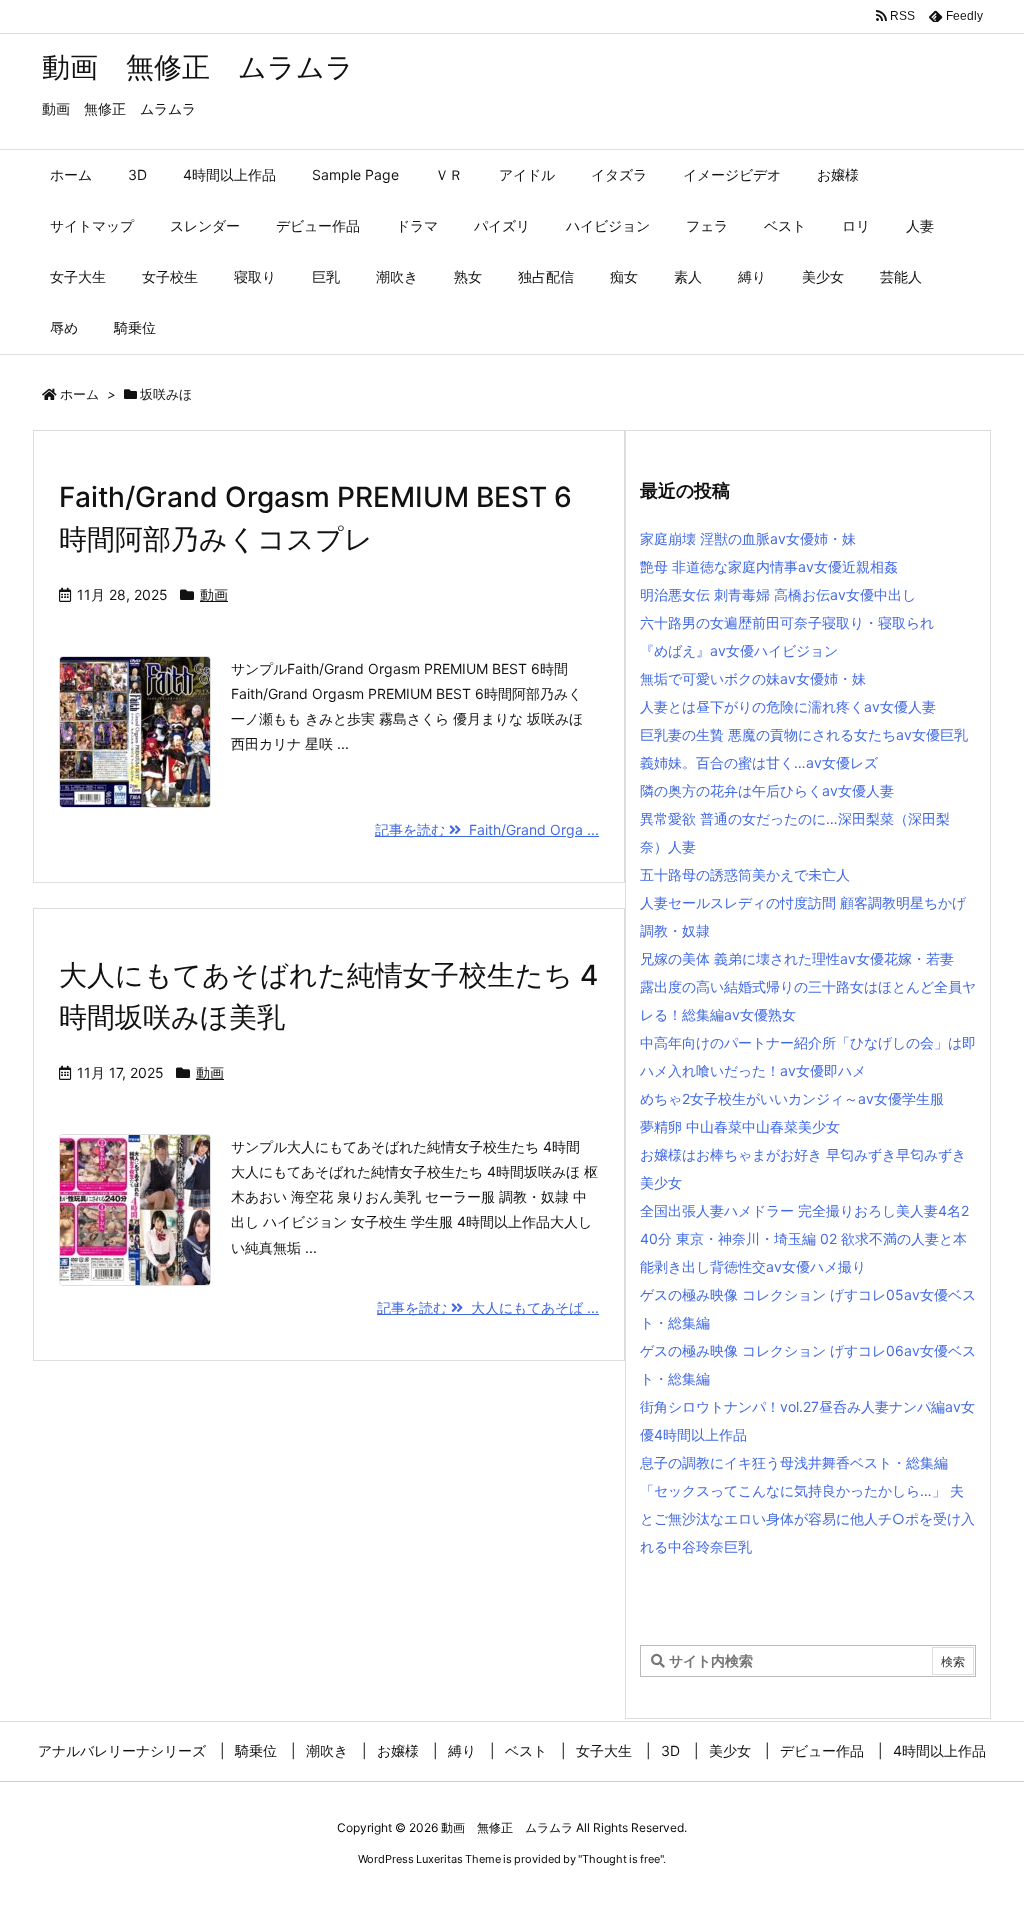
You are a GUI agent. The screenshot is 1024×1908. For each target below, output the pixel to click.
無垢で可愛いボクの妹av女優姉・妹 (753, 678)
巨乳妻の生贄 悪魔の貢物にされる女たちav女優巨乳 (804, 734)
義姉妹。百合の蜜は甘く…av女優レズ (759, 762)
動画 (214, 594)
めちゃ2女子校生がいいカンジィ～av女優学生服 (792, 1098)
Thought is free (621, 1859)
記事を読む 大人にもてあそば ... (488, 1307)
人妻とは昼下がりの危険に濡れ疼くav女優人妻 (788, 706)
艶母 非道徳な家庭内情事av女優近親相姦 (769, 566)
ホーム (79, 394)
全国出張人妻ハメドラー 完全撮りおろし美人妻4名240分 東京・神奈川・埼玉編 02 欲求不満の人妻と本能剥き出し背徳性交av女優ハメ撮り (804, 1238)
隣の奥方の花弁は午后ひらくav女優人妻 (767, 790)
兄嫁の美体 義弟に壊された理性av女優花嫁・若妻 (797, 958)
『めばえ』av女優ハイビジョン (739, 650)
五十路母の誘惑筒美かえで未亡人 (745, 874)
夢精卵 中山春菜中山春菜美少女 (740, 1126)
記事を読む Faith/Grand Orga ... (487, 829)
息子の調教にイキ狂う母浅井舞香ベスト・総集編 (794, 1462)
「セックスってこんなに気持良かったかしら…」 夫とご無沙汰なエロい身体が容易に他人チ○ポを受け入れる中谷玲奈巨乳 (807, 1518)
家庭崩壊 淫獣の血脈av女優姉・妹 (748, 538)
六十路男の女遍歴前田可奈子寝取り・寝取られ (787, 622)
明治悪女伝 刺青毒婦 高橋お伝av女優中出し (778, 594)
